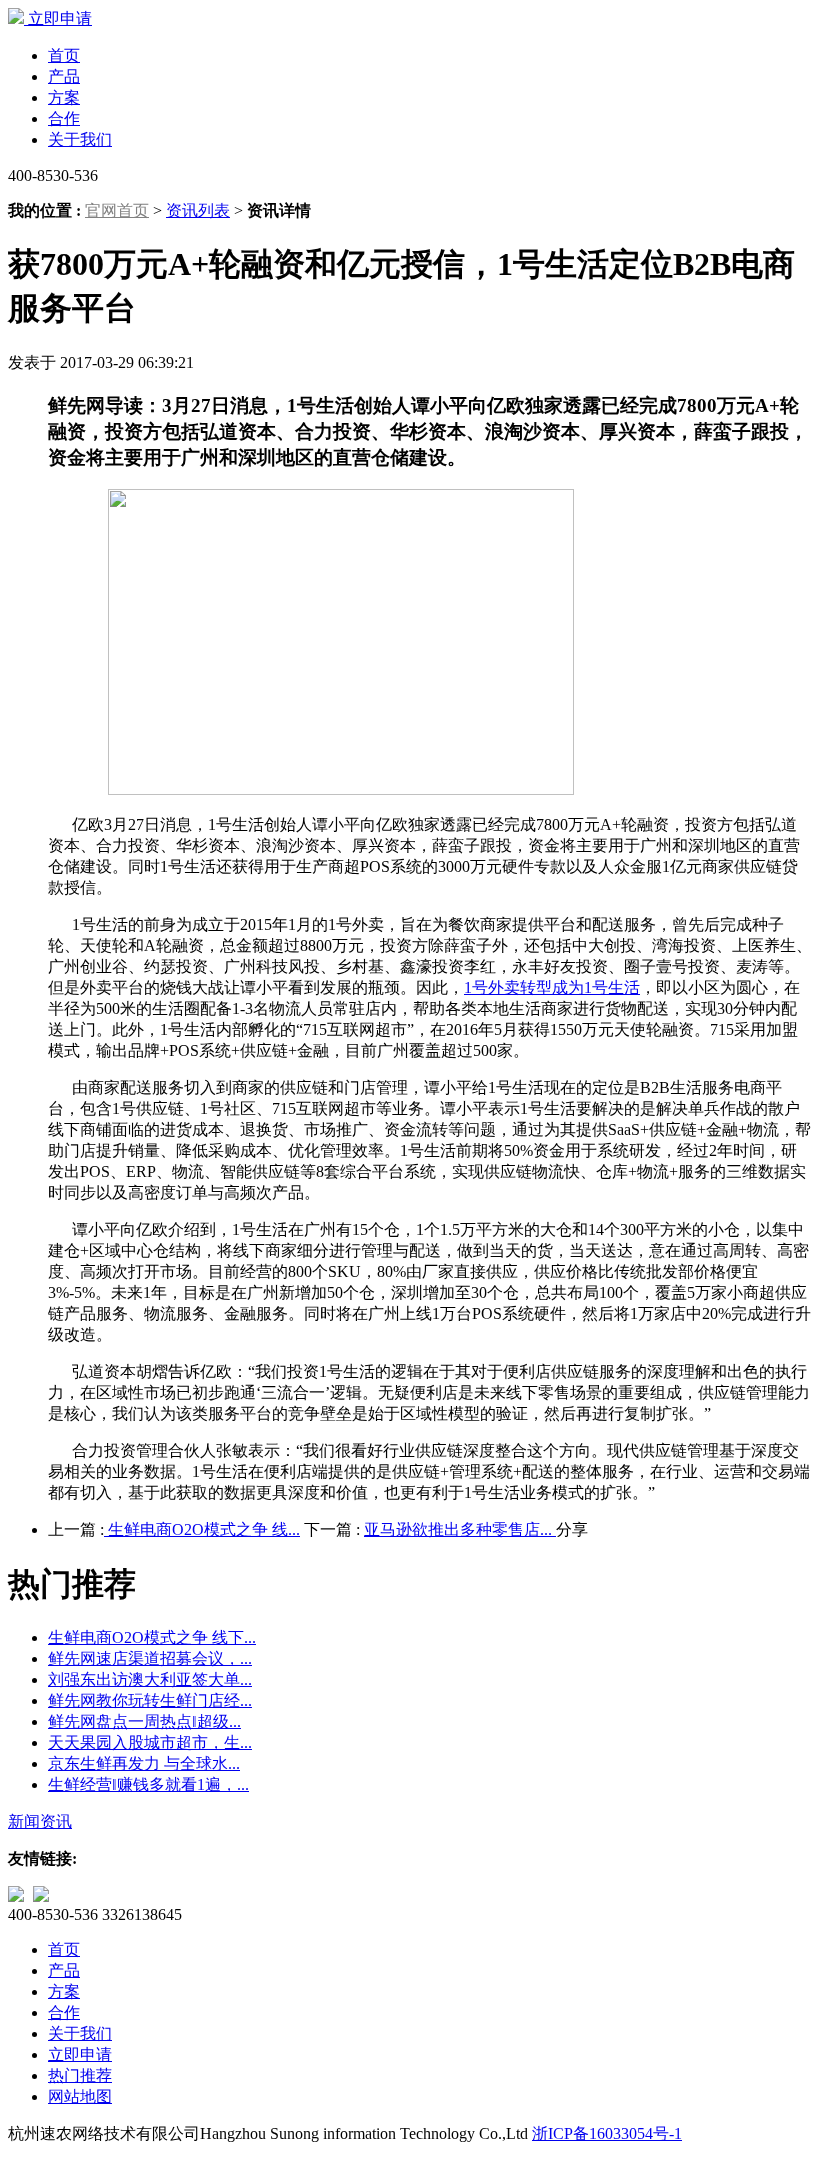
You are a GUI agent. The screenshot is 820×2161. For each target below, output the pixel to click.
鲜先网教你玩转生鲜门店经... (150, 1700)
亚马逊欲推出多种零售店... (460, 1529)
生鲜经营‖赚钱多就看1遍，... (148, 1784)
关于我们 (80, 139)
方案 (64, 97)
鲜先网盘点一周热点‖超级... (144, 1721)
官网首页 (117, 210)
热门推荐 (80, 2075)
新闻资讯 (40, 1821)
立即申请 (60, 18)
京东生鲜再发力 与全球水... (144, 1763)
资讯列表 (198, 210)
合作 (64, 118)
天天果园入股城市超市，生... (150, 1742)
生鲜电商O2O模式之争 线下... (152, 1637)
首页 (64, 55)
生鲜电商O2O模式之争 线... (202, 1529)
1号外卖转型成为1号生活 (552, 987)
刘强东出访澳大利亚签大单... (150, 1679)
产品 (64, 76)
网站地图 (80, 2096)
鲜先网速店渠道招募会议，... (150, 1658)
